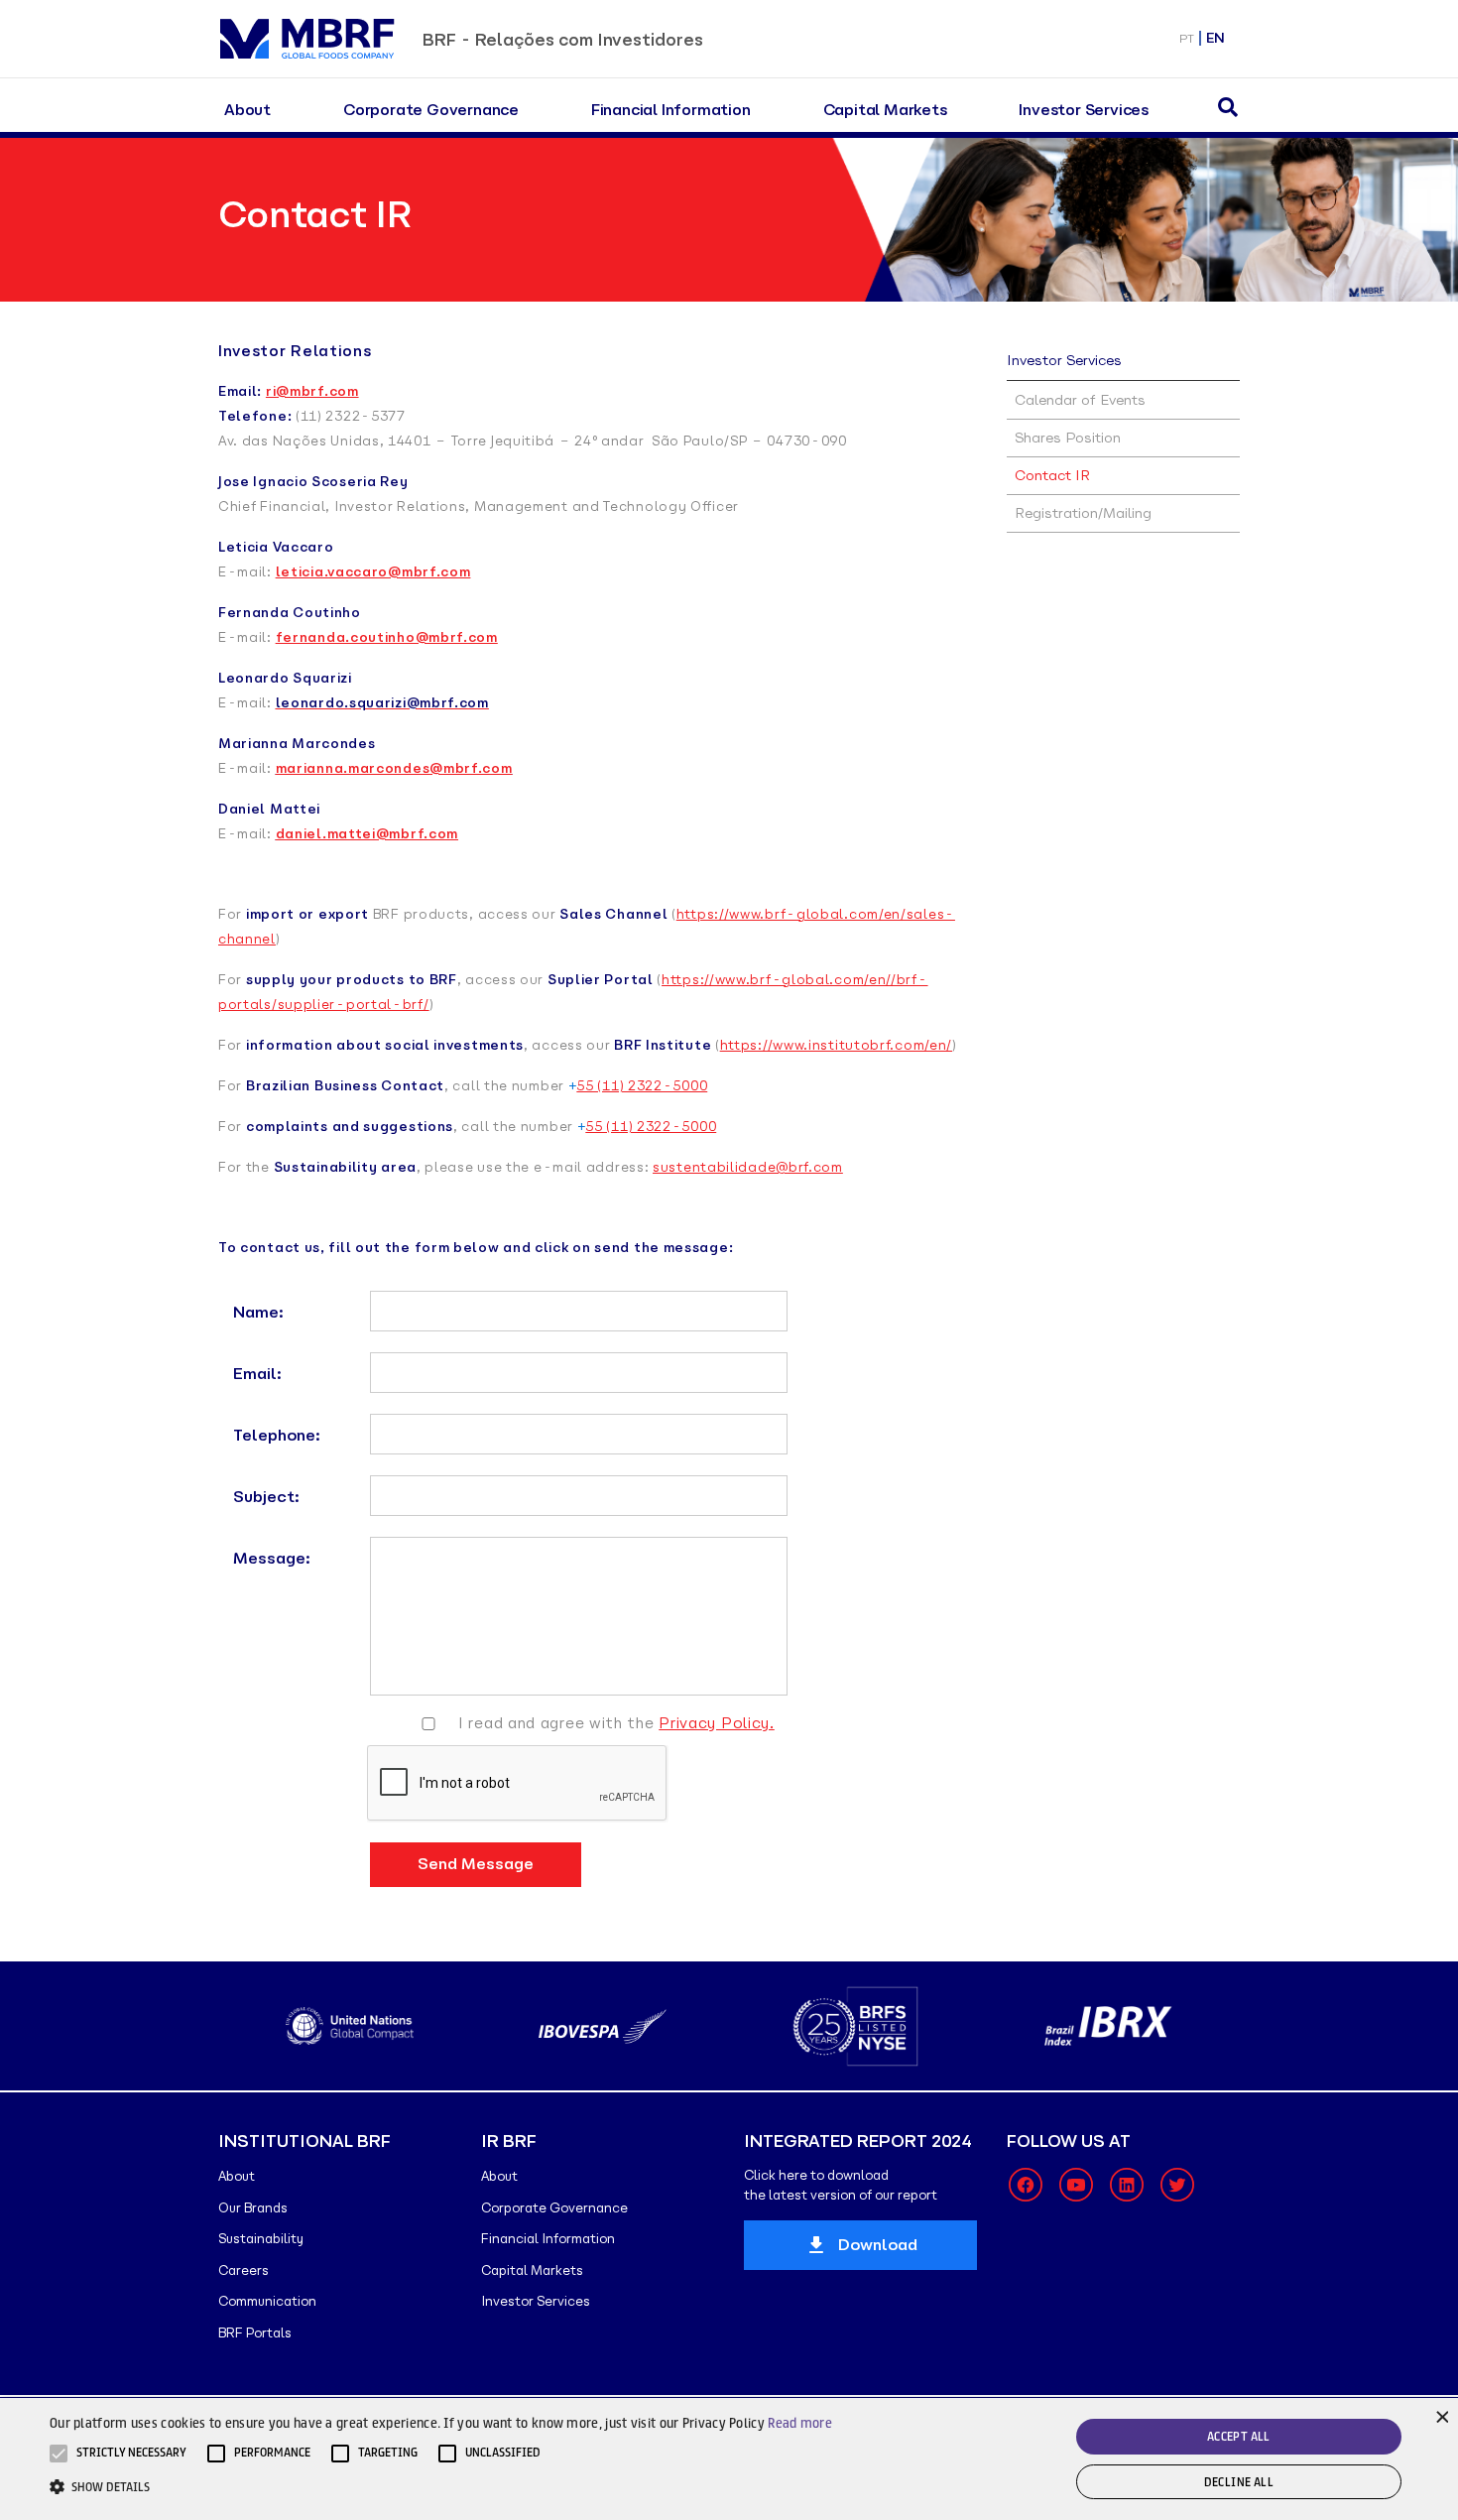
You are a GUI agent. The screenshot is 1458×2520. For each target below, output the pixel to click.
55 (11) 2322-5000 (642, 1086)
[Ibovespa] (603, 2026)
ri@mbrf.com (312, 391)
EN (1215, 38)
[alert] (729, 2459)
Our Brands (253, 2208)
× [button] (1441, 2415)
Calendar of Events (1080, 400)
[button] (131, 2454)
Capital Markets (885, 110)
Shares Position (1068, 438)
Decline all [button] (1239, 2482)
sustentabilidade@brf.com (748, 1167)
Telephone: (277, 1435)
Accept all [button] (1239, 2436)
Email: (257, 1374)
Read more (800, 2423)
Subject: (266, 1497)
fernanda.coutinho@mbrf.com (387, 637)
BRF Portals (255, 2333)
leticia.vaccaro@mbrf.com (373, 572)
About (247, 110)
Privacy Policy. (717, 1723)
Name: (258, 1312)
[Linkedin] (1127, 2185)
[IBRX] (1108, 2026)
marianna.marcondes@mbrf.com (394, 768)
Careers (243, 2270)
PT (1187, 38)
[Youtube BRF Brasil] (1076, 2185)
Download (878, 2245)
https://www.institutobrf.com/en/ (836, 1045)
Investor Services (1084, 110)
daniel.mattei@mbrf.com (367, 834)
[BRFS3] (855, 2027)
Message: (272, 1558)
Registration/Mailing (1083, 513)
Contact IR (1052, 475)
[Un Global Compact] (350, 2026)
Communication (267, 2301)
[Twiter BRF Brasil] (1177, 2185)
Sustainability (261, 2239)
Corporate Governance (431, 110)
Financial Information (671, 110)
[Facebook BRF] (1026, 2185)
